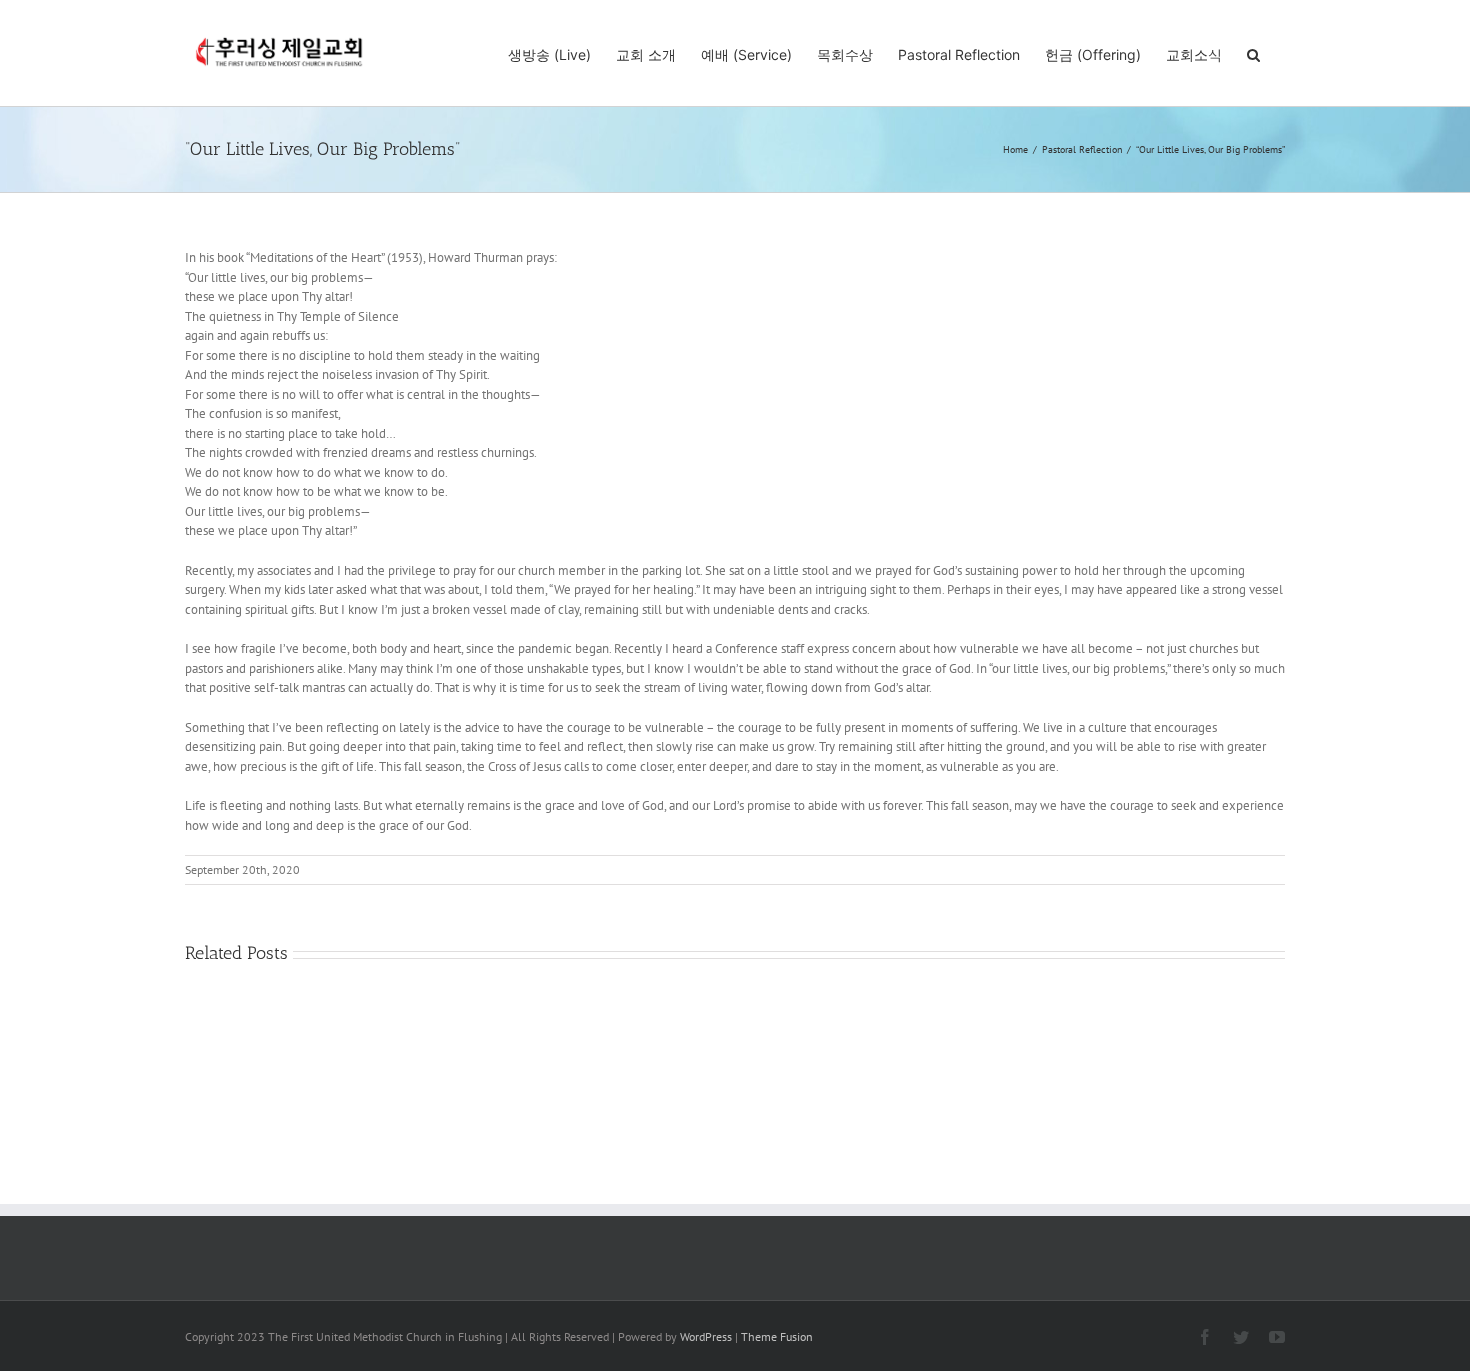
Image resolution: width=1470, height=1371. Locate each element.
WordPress (706, 1336)
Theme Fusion (777, 1336)
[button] (1253, 53)
